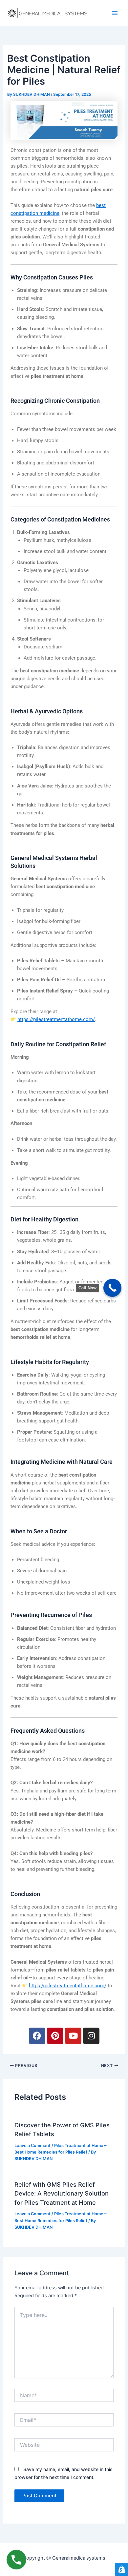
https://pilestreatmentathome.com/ (56, 1019)
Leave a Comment (32, 2146)
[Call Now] (112, 1288)
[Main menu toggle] (115, 13)
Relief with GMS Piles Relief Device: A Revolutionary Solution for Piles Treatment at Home (62, 2193)
